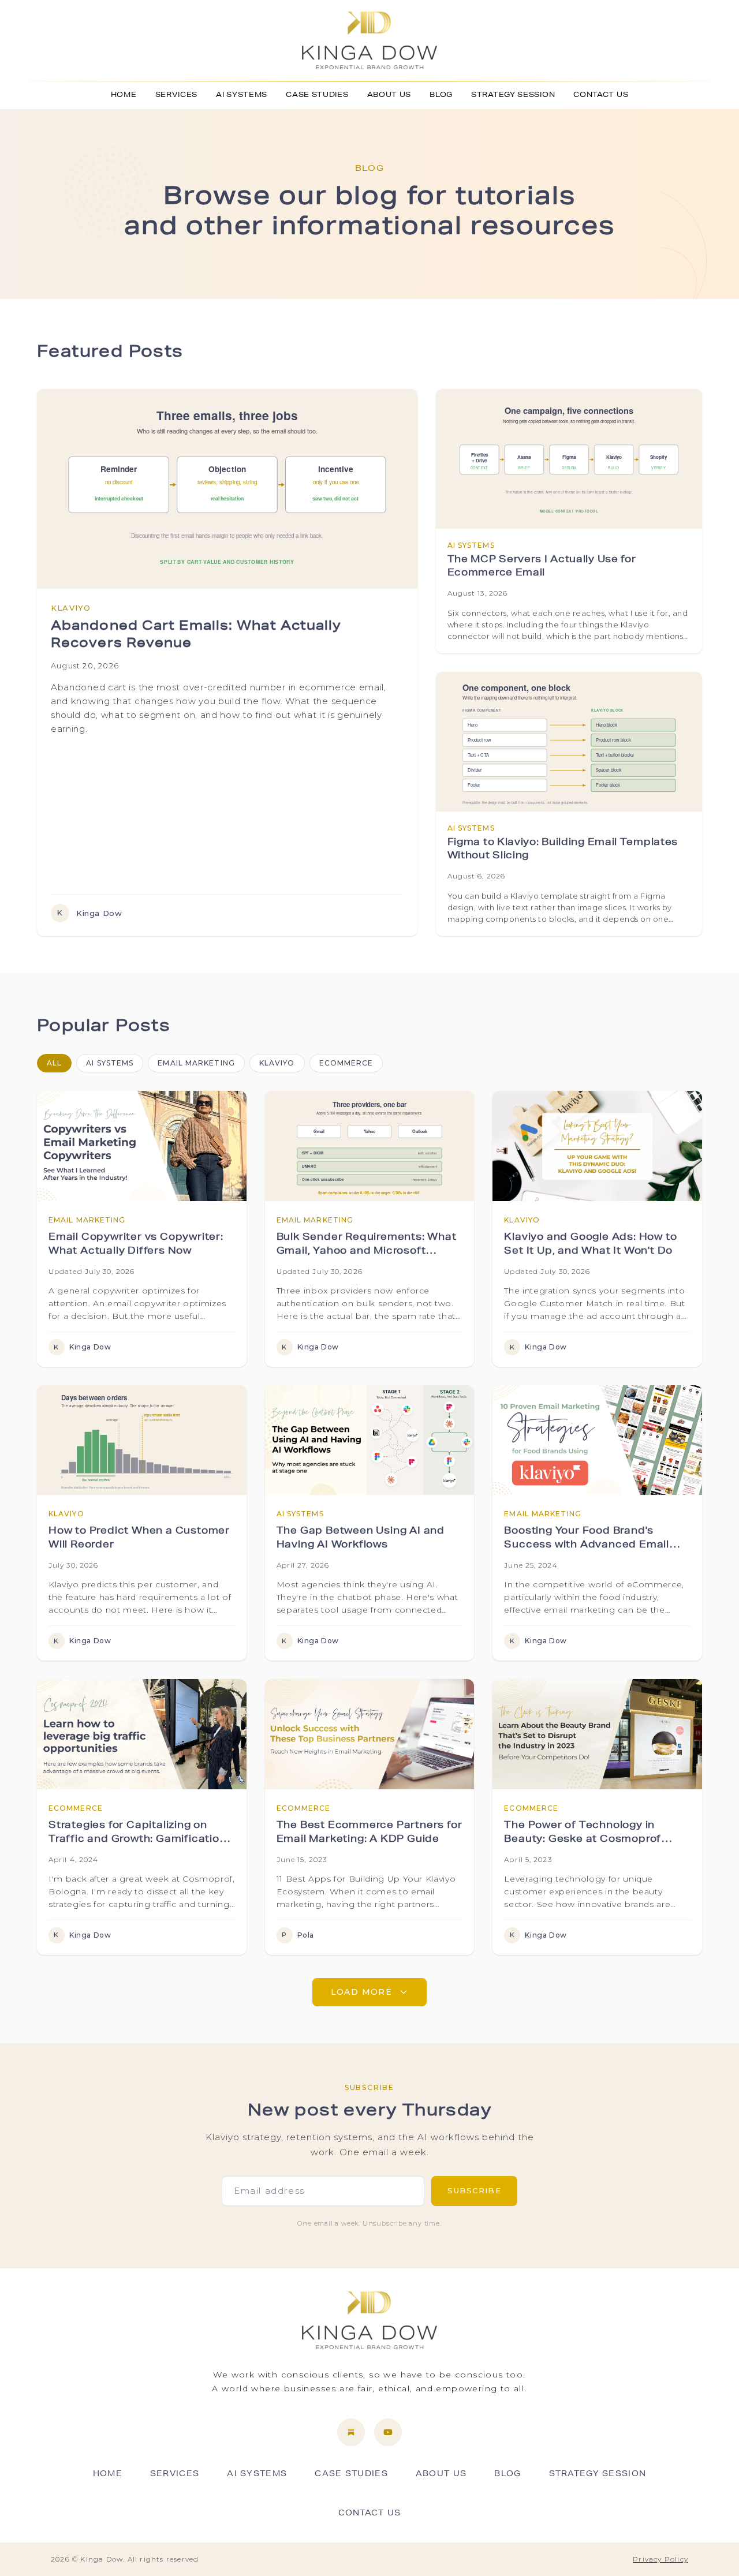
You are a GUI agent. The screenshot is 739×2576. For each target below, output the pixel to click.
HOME (124, 95)
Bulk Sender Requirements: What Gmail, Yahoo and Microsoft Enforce (367, 1246)
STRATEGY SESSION (513, 95)
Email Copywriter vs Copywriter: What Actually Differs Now (136, 1245)
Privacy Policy (660, 2559)
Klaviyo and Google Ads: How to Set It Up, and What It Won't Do (590, 1245)
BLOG (441, 95)
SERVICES (177, 95)
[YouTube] (388, 2432)
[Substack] (351, 2432)
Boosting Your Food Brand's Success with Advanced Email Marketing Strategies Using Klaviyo (587, 1540)
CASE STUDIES (317, 95)
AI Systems (110, 1063)
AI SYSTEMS (242, 95)
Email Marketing (196, 1063)
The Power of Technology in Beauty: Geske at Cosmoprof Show (583, 1834)
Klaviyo (277, 1063)
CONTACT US (601, 95)
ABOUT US (389, 95)
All (54, 1063)
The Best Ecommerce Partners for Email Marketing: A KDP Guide (369, 1833)
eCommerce (346, 1063)
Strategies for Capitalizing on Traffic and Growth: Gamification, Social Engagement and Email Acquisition (139, 1834)
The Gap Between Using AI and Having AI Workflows (361, 1539)
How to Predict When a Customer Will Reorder (139, 1539)
